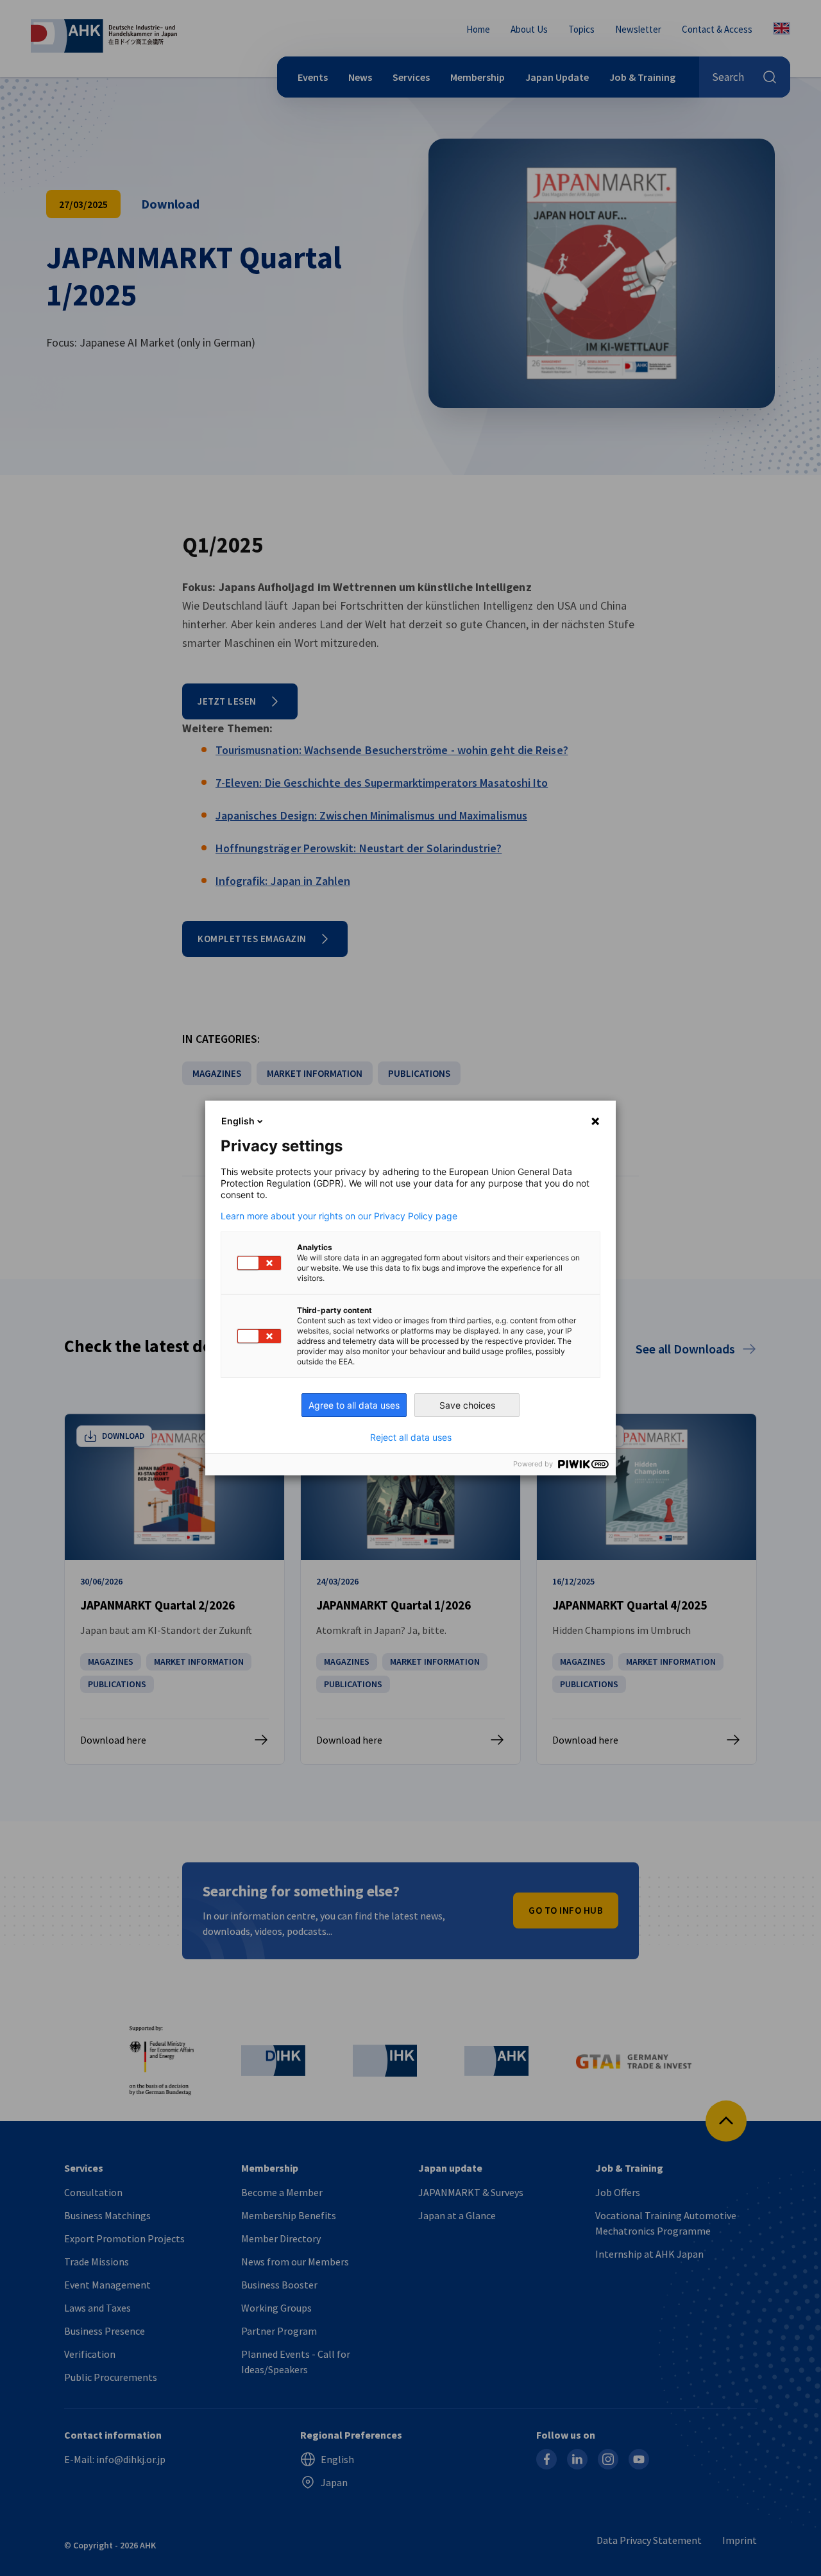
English (238, 1121)
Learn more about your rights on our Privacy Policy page (339, 1216)
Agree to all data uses (354, 1405)
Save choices (467, 1405)
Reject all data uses (411, 1438)
